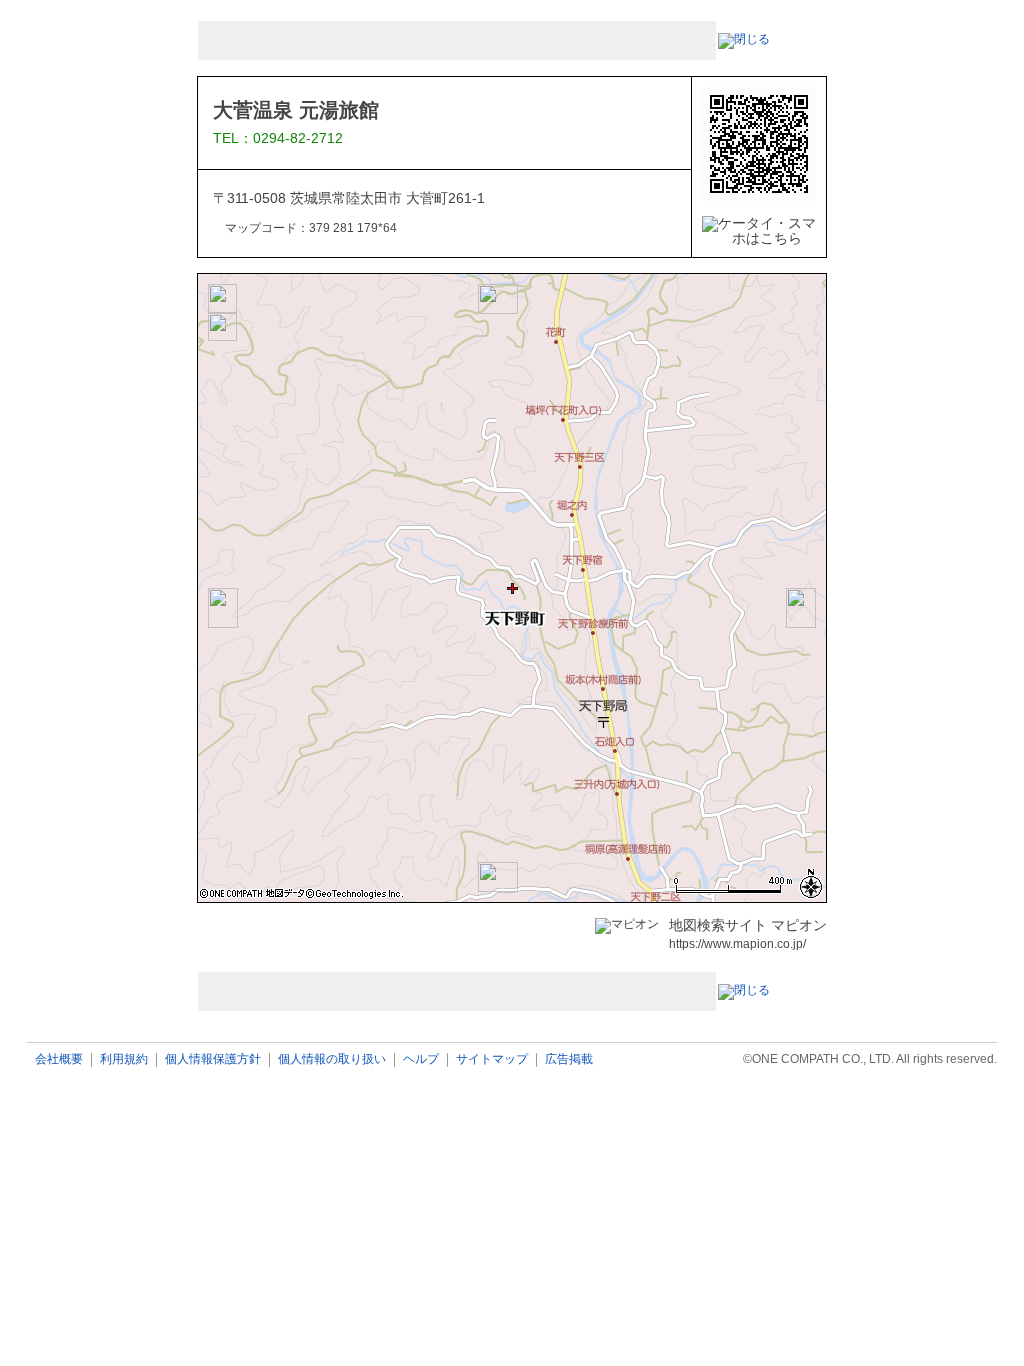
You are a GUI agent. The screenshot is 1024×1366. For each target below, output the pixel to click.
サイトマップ (492, 1059)
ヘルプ (421, 1059)
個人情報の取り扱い (332, 1059)
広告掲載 (569, 1059)
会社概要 (59, 1059)
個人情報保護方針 (213, 1059)
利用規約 (124, 1059)
